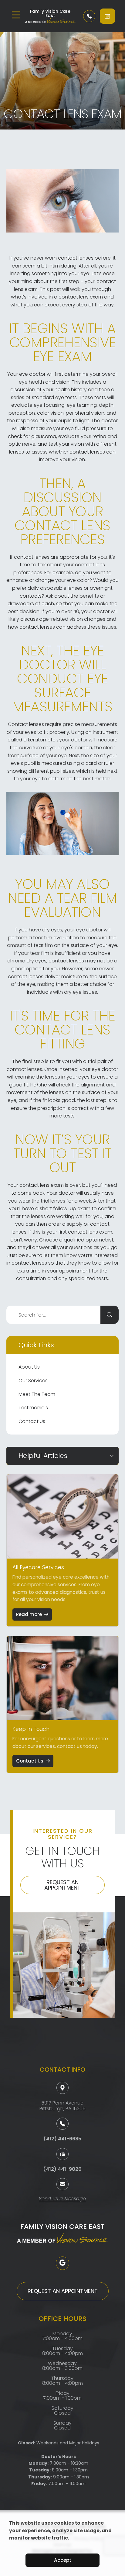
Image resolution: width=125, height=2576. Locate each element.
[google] (62, 2263)
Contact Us (32, 1421)
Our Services (33, 1381)
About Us (29, 1367)
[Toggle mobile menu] (16, 15)
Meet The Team (37, 1394)
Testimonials (33, 1408)
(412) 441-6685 (62, 2139)
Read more (29, 1614)
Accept (63, 2560)
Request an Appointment (62, 1885)
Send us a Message (62, 2199)
